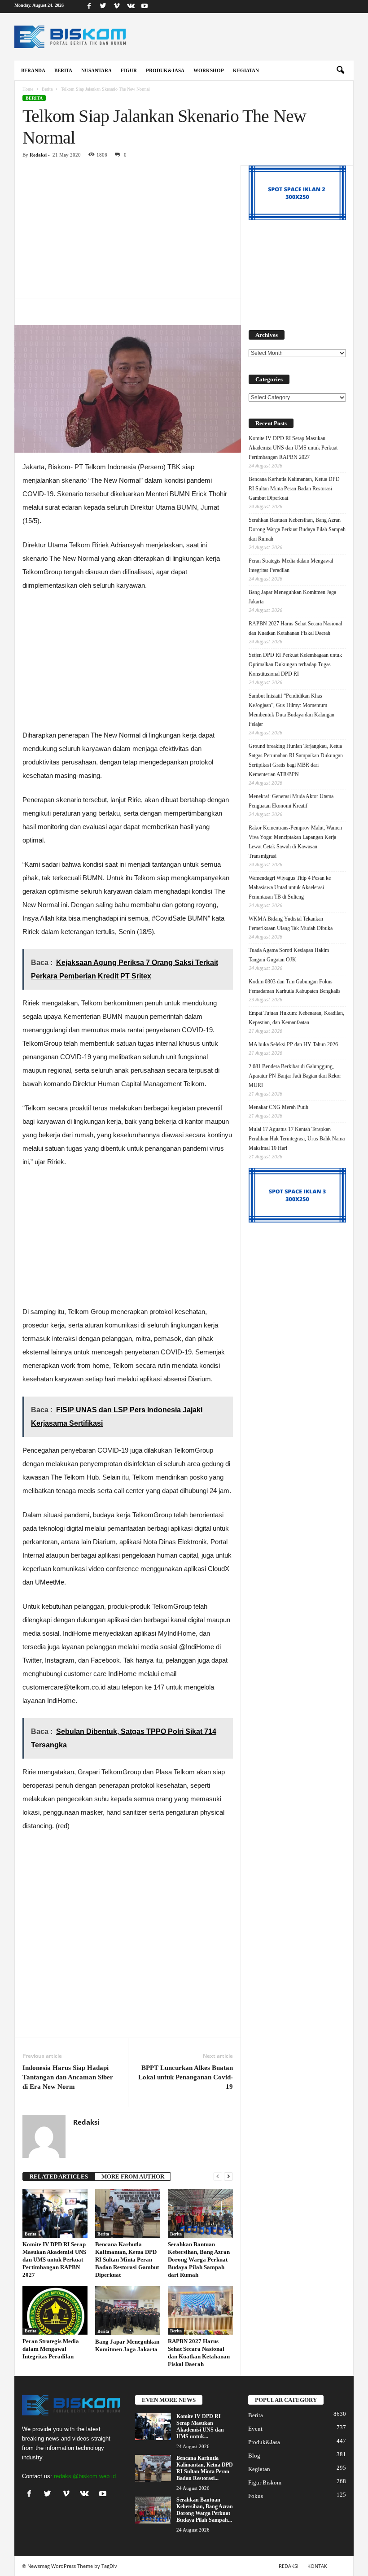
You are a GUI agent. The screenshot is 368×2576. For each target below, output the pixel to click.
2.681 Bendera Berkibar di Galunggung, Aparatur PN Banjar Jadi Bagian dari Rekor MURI (295, 1076)
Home (28, 89)
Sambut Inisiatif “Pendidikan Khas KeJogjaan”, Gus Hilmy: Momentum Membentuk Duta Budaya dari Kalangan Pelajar (291, 710)
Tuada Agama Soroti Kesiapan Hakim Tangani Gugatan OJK (289, 955)
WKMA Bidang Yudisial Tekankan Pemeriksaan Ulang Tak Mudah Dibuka (291, 923)
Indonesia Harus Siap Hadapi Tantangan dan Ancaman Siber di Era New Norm (68, 2077)
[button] (340, 70)
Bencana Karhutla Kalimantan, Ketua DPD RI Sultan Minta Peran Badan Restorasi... (205, 2468)
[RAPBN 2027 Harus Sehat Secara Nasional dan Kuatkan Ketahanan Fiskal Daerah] (200, 2310)
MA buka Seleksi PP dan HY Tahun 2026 (293, 1044)
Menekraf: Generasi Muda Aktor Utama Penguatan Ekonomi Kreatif (291, 801)
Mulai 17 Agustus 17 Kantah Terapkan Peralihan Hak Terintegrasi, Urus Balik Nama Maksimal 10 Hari (297, 1139)
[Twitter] (103, 7)
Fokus (256, 2496)
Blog (254, 2456)
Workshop (209, 70)
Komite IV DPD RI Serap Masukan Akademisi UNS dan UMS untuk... (200, 2426)
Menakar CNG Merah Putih (278, 1107)
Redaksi (38, 155)
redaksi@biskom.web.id (85, 2476)
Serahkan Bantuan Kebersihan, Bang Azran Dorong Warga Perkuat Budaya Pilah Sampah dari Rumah (199, 2259)
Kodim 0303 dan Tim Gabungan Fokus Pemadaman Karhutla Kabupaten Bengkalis (295, 986)
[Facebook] (89, 7)
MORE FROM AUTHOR (133, 2177)
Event (255, 2429)
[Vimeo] (117, 7)
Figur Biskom (265, 2482)
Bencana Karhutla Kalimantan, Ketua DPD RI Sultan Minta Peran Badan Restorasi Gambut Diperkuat (127, 2259)
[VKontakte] (131, 7)
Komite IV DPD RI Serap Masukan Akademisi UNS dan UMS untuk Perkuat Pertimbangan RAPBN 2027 (54, 2259)
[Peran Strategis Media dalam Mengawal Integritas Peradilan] (55, 2310)
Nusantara (96, 70)
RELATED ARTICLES (59, 2177)
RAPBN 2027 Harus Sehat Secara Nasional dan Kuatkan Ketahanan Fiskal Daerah (295, 628)
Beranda (33, 70)
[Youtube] (145, 7)
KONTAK (317, 2566)
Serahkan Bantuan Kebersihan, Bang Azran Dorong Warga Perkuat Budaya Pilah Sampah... (205, 2510)
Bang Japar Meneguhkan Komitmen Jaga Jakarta (292, 597)
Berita (63, 70)
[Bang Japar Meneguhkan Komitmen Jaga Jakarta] (128, 2311)
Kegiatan (246, 70)
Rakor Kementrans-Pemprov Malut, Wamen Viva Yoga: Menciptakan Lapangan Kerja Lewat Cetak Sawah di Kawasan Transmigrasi (295, 842)
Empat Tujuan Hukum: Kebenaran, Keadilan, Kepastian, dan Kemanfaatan (296, 1018)
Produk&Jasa (165, 70)
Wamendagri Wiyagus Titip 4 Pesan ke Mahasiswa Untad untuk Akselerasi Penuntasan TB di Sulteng (290, 887)
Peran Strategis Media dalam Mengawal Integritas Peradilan (51, 2349)
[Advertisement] (128, 231)
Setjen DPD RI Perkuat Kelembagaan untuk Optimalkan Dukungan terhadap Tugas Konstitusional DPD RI (295, 664)
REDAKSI (289, 2566)
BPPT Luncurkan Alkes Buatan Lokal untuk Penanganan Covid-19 (186, 2077)
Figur (129, 70)
